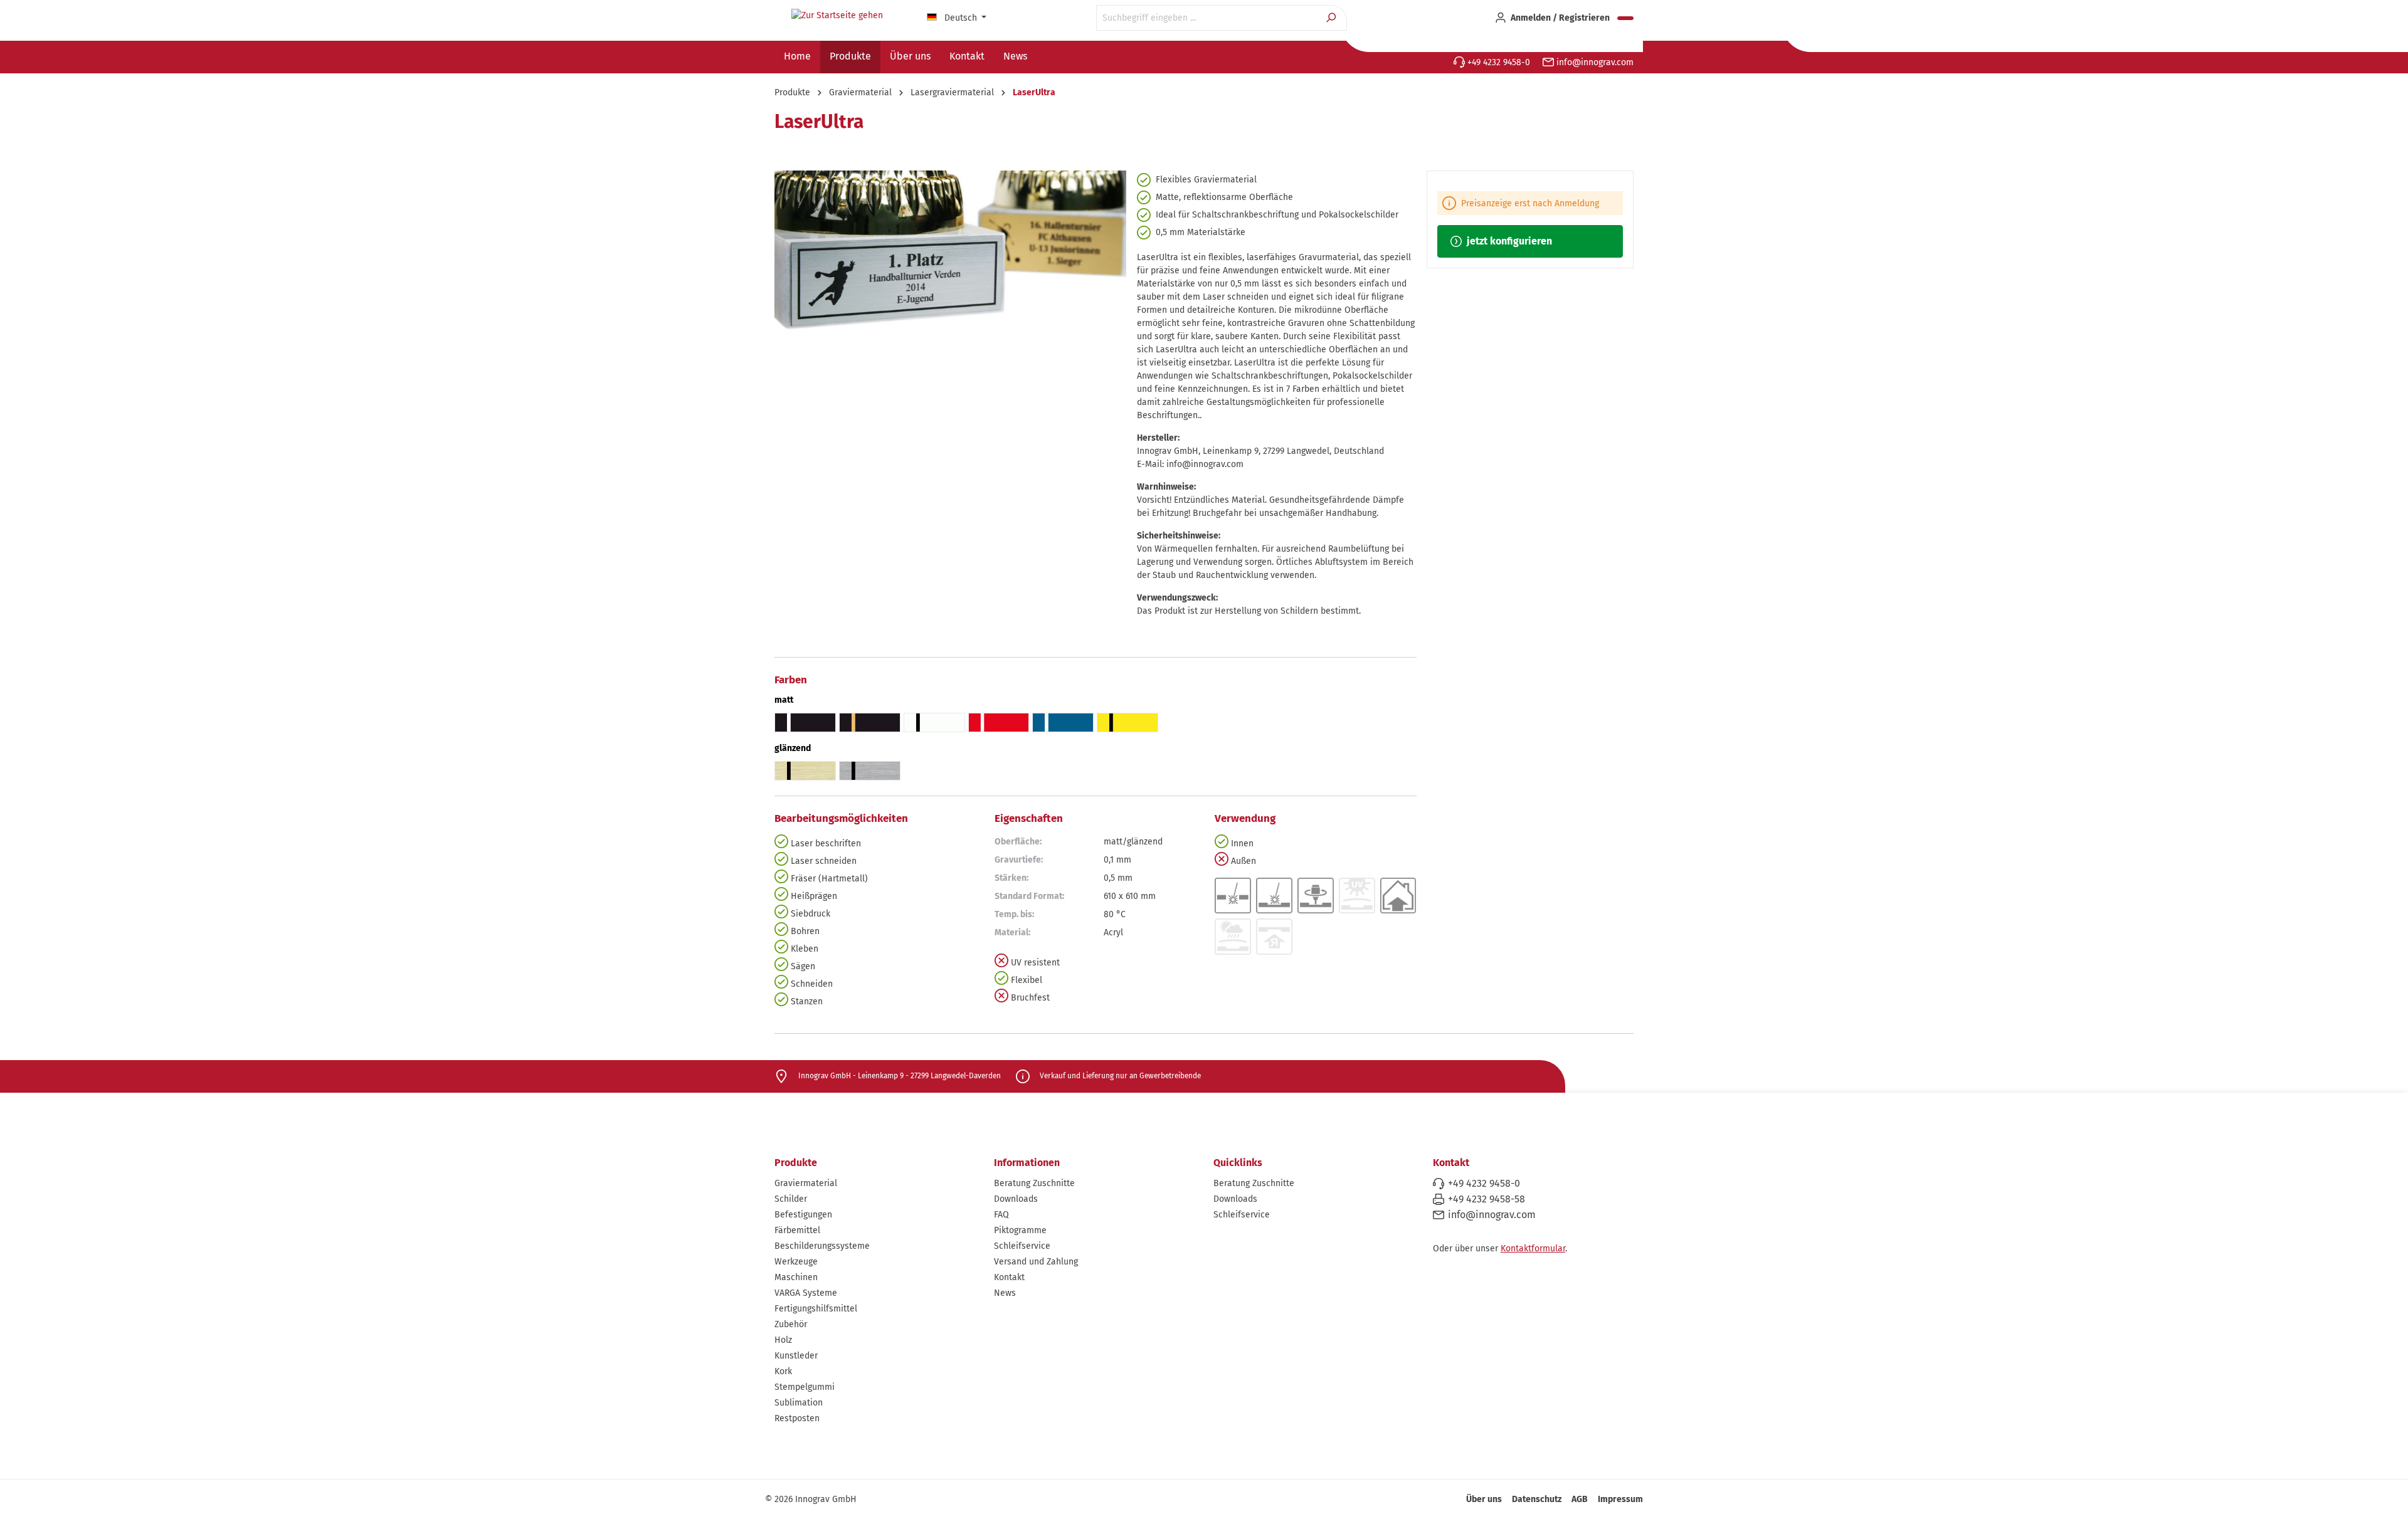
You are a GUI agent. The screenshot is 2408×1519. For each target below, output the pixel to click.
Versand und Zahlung (1036, 1262)
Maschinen (796, 1277)
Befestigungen (803, 1215)
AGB (1580, 1499)
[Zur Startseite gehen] (837, 16)
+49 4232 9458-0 (1497, 62)
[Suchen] (1332, 18)
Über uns (1484, 1499)
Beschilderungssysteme (822, 1246)
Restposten (797, 1418)
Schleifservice (1022, 1246)
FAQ (1001, 1215)
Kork (783, 1371)
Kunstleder (796, 1356)
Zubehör (791, 1324)
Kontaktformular (1533, 1248)
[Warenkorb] (1625, 18)
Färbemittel (797, 1230)
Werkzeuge (796, 1262)
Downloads (1016, 1199)
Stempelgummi (805, 1387)
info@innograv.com (1594, 62)
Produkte (796, 1163)
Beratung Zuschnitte (1034, 1183)
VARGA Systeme (806, 1293)
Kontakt (1009, 1277)
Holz (783, 1340)
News (1005, 1293)
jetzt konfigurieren (1508, 241)
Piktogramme (1020, 1230)
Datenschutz (1537, 1499)
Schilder (791, 1199)
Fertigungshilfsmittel (816, 1309)
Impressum (1620, 1499)
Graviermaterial (806, 1183)
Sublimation (799, 1403)
